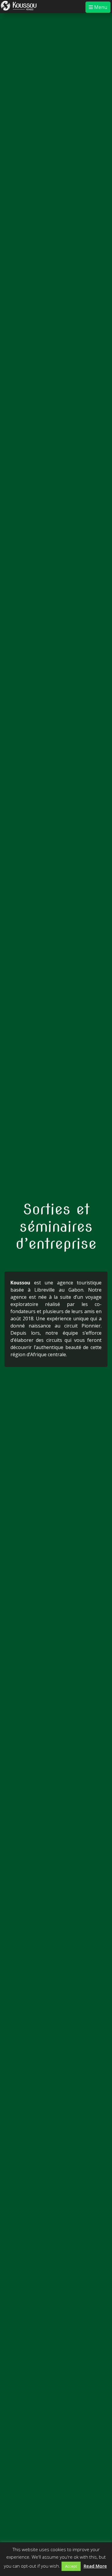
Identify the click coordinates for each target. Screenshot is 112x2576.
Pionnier (91, 1326)
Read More (95, 2566)
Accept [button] (71, 2566)
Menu (100, 7)
